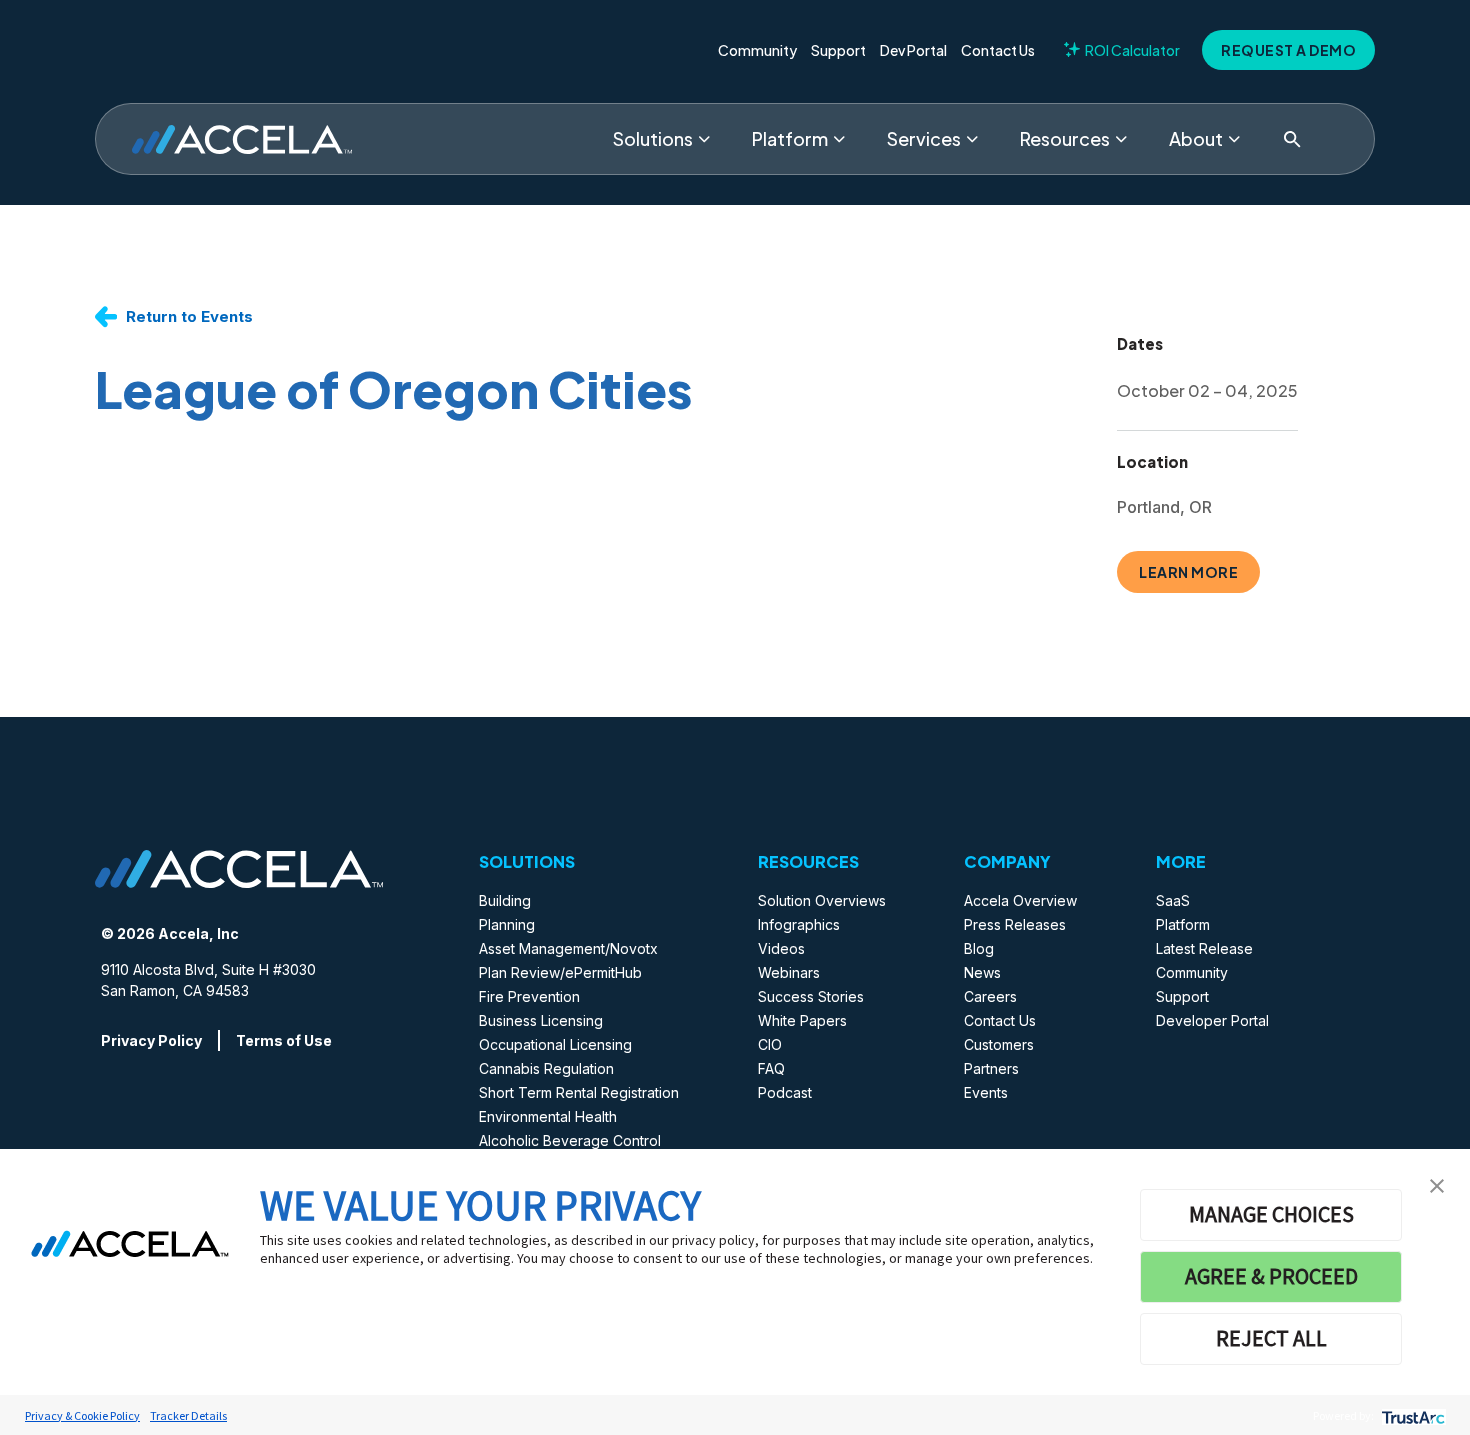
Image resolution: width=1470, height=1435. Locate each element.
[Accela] (242, 139)
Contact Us (998, 50)
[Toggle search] (1292, 139)
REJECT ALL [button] (1271, 1338)
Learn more (1188, 572)
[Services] (972, 139)
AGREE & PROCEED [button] (1271, 1276)
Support (838, 50)
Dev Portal (913, 50)
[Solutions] (704, 139)
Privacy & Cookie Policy (82, 1415)
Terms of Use (284, 1040)
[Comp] (1234, 139)
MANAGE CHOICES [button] (1271, 1214)
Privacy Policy (151, 1040)
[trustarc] (1411, 1415)
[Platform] (839, 139)
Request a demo (1288, 50)
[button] (1437, 1184)
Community (757, 50)
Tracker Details (188, 1415)
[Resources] (1121, 139)
